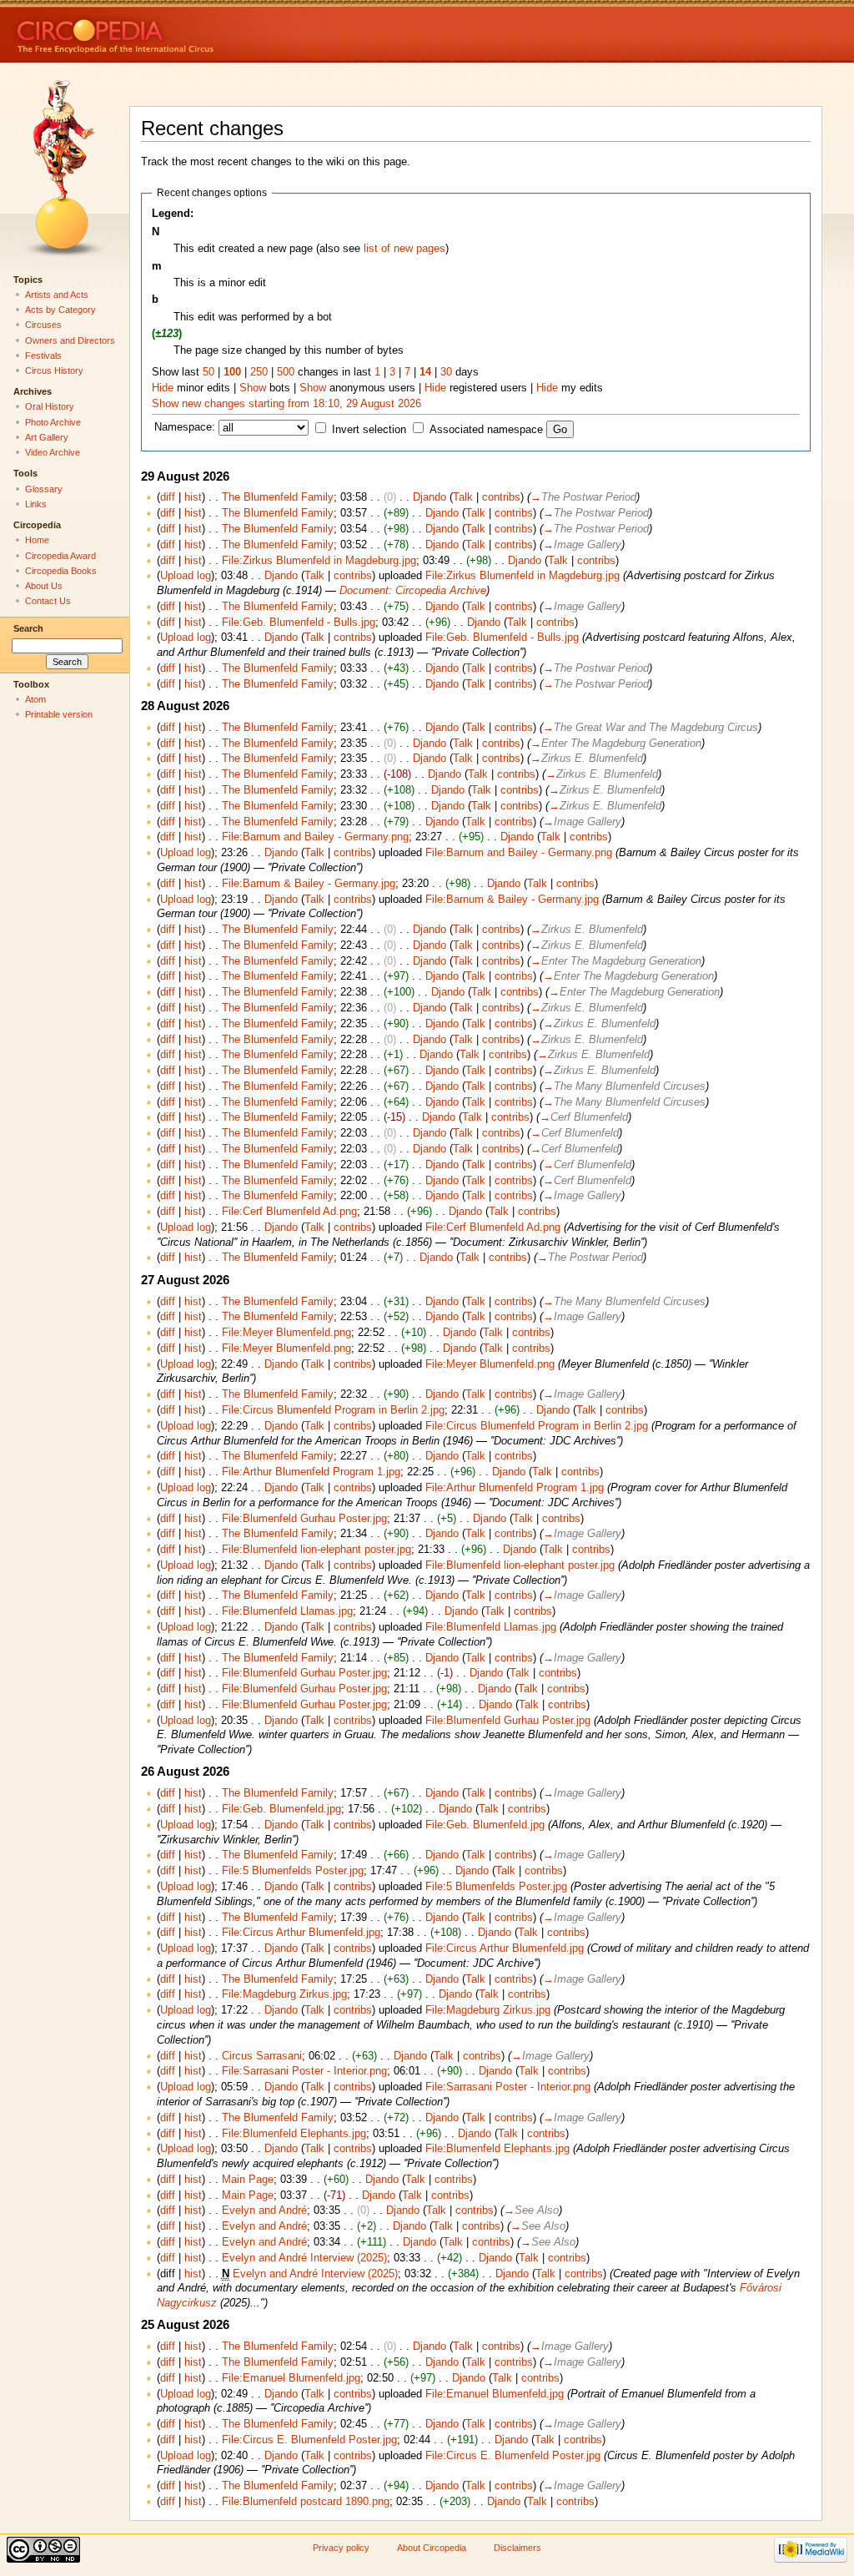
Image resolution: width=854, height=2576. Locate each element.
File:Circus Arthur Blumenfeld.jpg (301, 1933)
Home (37, 540)
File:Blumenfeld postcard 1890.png (306, 2502)
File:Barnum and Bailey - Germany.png (315, 837)
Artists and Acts (57, 295)
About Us (44, 586)
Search (28, 628)
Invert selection (369, 430)
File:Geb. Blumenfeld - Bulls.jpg (299, 623)
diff (168, 497)
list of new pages (404, 249)
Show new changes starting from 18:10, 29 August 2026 (286, 404)
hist (193, 497)
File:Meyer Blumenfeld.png (286, 1333)
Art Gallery (47, 437)
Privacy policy (341, 2548)
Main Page (248, 2180)
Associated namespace (486, 430)
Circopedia (171, 31)
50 (208, 372)
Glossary (44, 489)
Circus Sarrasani (262, 2056)
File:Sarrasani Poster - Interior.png (304, 2071)
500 (286, 372)
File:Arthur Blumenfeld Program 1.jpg (311, 1472)
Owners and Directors (70, 340)
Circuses (43, 325)
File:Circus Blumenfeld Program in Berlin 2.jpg (333, 1410)
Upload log (186, 576)
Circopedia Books (61, 571)
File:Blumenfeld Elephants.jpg (294, 2134)
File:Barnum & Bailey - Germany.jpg (309, 884)
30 (446, 372)
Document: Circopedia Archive (413, 591)
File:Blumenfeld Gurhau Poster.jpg (304, 1519)
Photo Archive (53, 422)
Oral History (50, 406)
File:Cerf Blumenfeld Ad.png (289, 1212)
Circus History (54, 371)
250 (259, 372)
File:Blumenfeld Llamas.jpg (287, 1611)
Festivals (43, 355)
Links (36, 504)
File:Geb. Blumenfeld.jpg (281, 1809)
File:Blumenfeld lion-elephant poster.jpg (316, 1550)
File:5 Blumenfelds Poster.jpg (293, 1871)
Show (253, 388)
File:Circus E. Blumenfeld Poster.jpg (309, 2440)
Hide (163, 388)
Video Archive (53, 452)
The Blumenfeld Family (278, 497)
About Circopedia (432, 2548)
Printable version (59, 714)
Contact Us (48, 601)
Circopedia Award (60, 556)
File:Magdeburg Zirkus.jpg (284, 1994)
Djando (430, 497)
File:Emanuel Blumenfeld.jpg (291, 2378)
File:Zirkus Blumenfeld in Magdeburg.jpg (319, 561)
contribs (501, 497)
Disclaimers (517, 2548)
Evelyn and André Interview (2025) (304, 2258)
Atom (35, 699)
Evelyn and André (264, 2211)
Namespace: (185, 427)
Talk (463, 497)
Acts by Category (60, 310)
